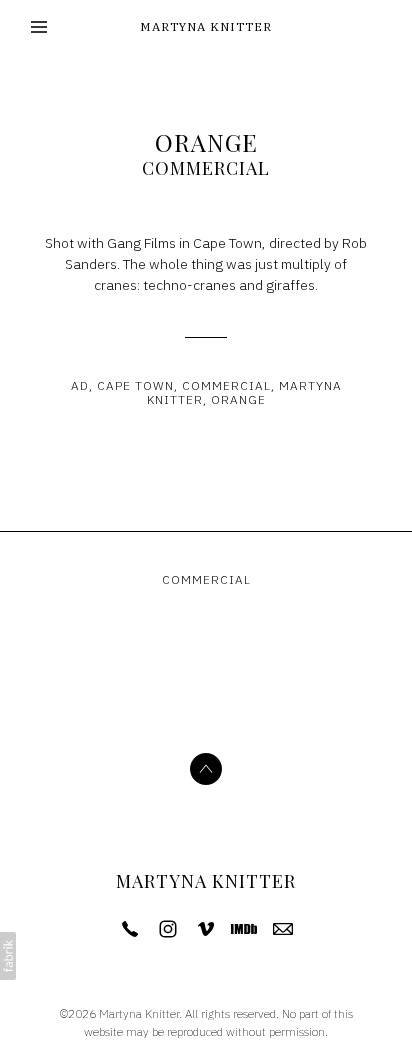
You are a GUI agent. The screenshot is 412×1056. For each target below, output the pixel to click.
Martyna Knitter (206, 881)
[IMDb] (244, 929)
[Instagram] (168, 929)
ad (80, 385)
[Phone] (130, 929)
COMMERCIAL (206, 168)
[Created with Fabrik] (8, 956)
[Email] (283, 929)
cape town (135, 385)
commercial (226, 385)
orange (238, 399)
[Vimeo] (206, 929)
